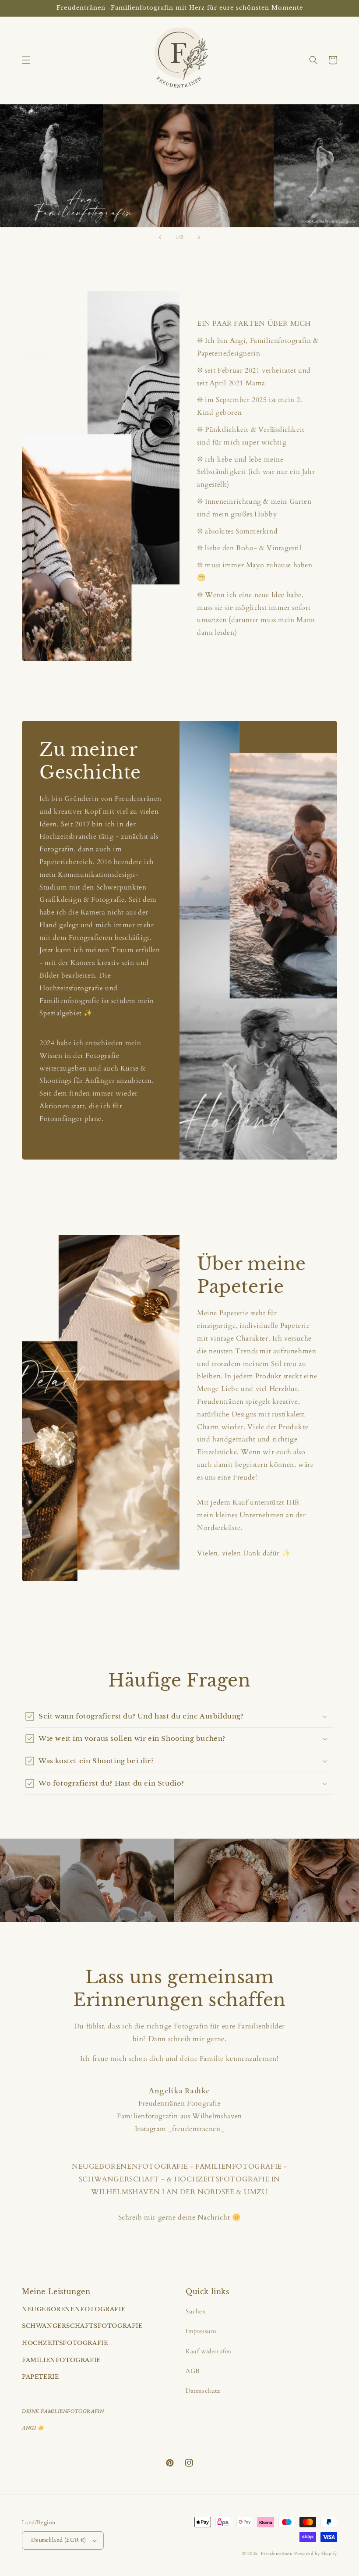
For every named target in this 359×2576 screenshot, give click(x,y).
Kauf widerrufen (209, 2351)
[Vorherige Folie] (160, 237)
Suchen (196, 2311)
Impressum (201, 2331)
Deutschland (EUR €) (59, 2540)
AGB (193, 2371)
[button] (26, 60)
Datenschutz (203, 2391)
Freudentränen (277, 2554)
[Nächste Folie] (199, 237)
